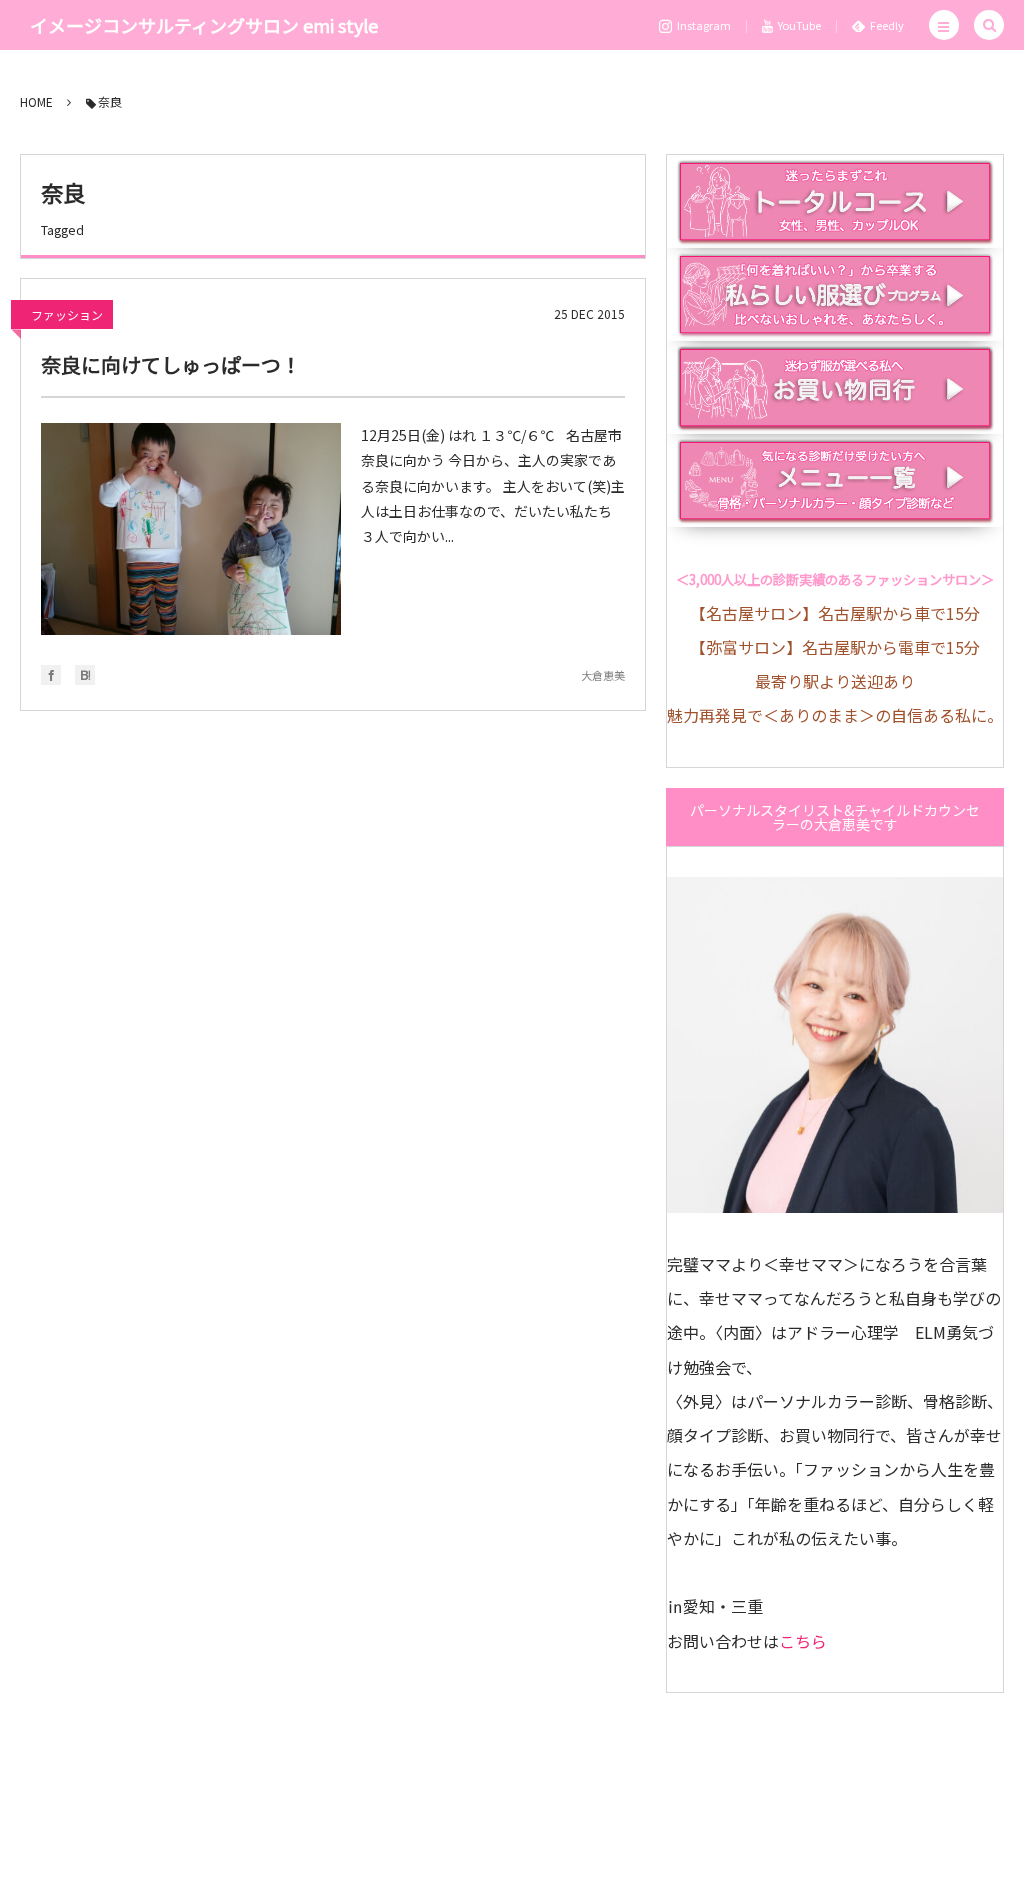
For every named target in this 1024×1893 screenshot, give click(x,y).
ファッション (67, 314)
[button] (944, 25)
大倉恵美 (603, 675)
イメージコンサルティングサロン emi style (204, 25)
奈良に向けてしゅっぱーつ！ (171, 364)
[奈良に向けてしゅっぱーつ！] (191, 529)
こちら (803, 1641)
